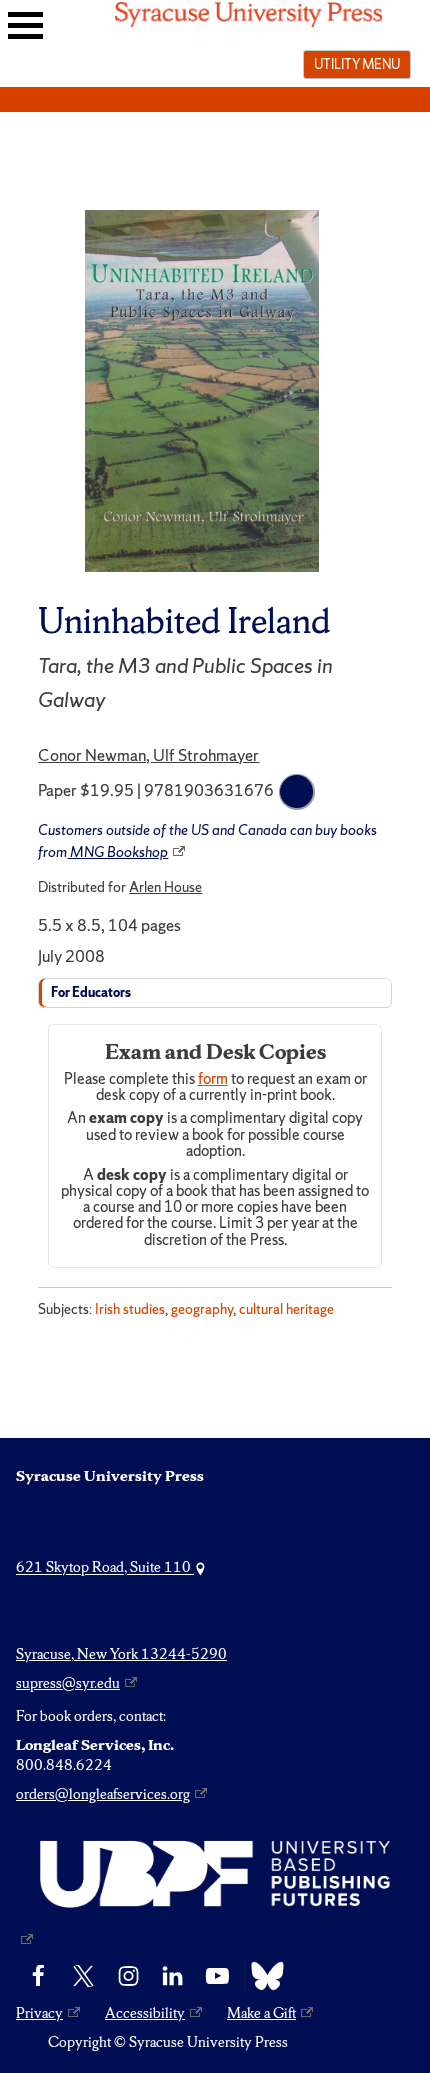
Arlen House (165, 887)
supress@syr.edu (68, 1683)
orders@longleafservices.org (103, 1794)
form (213, 1079)
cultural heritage (286, 1309)
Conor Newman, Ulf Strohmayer (148, 755)
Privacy (39, 2013)
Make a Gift (261, 2013)
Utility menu (357, 64)
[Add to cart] (297, 792)
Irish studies (130, 1309)
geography (202, 1309)
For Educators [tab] (91, 992)
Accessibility (145, 2013)
